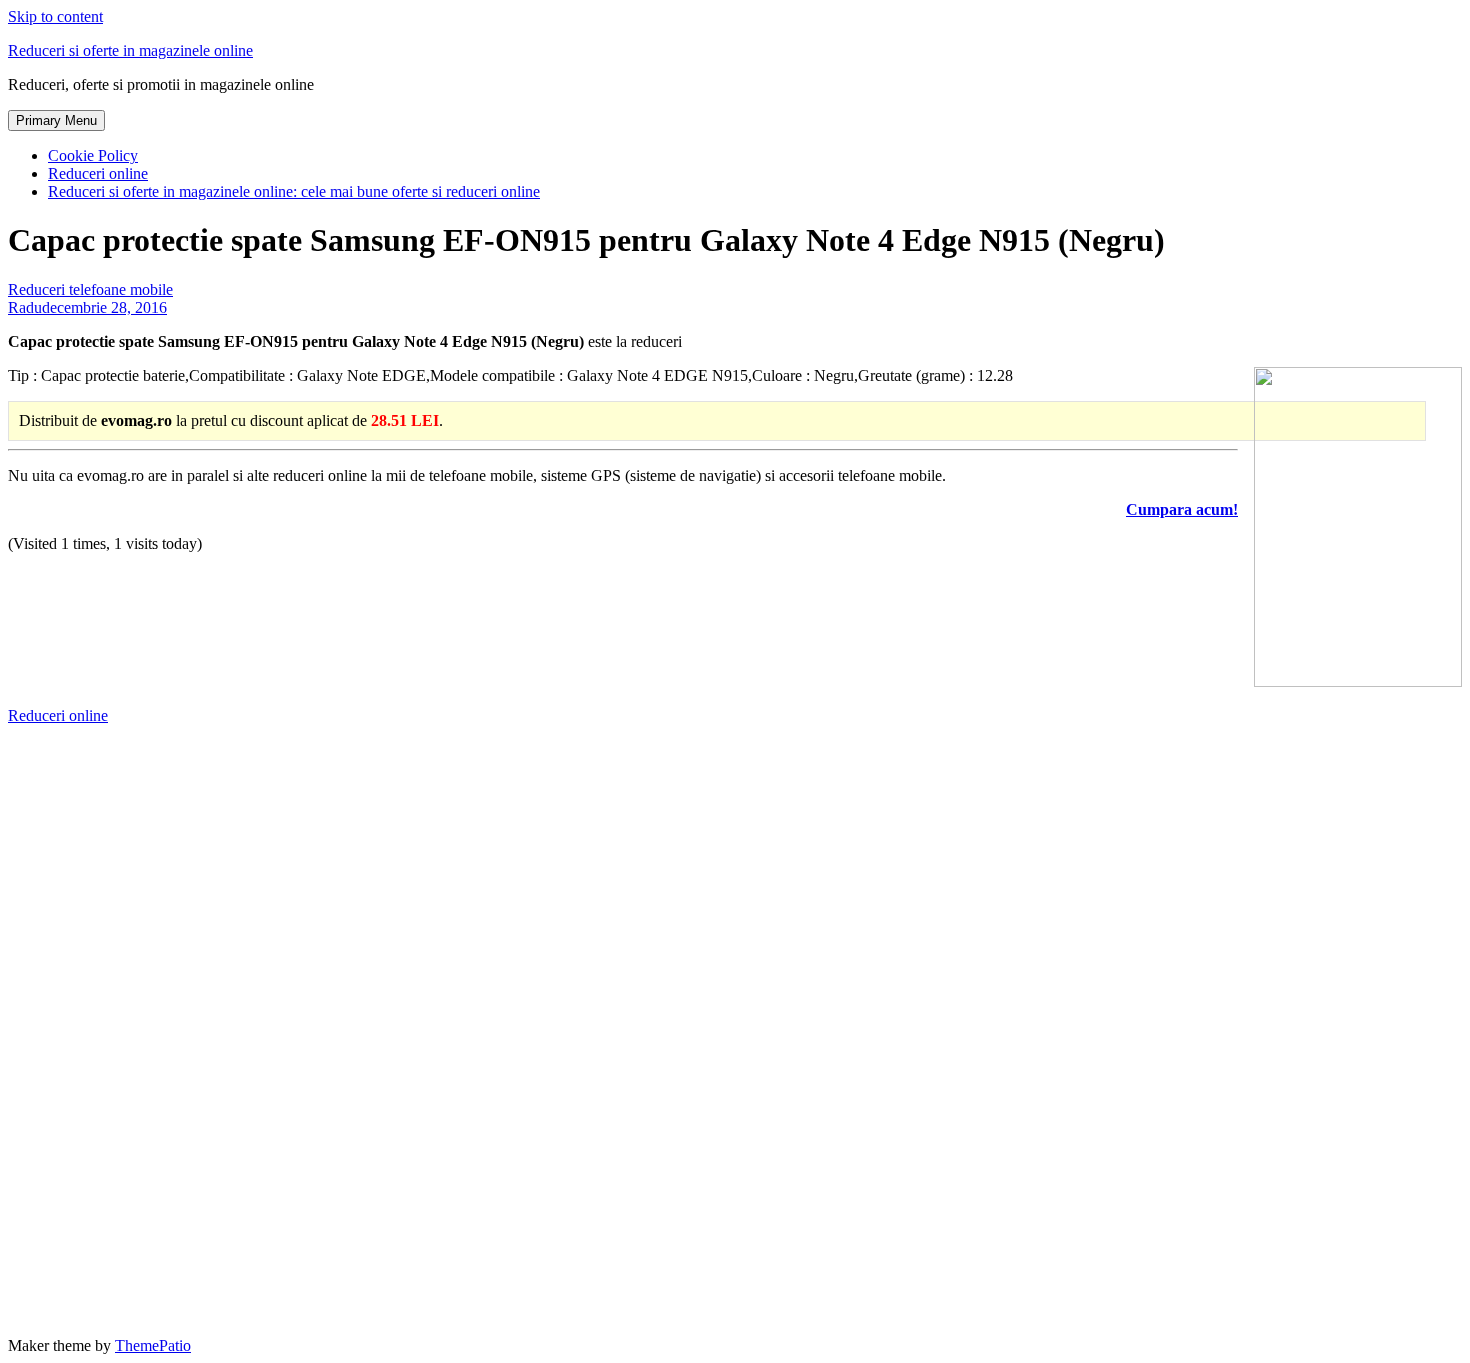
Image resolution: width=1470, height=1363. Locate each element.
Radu (25, 307)
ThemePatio (153, 1345)
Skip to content (55, 16)
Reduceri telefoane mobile (90, 289)
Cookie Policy (93, 155)
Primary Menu (56, 120)
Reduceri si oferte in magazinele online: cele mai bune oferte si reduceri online (294, 191)
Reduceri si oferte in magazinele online (130, 50)
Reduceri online (98, 173)
